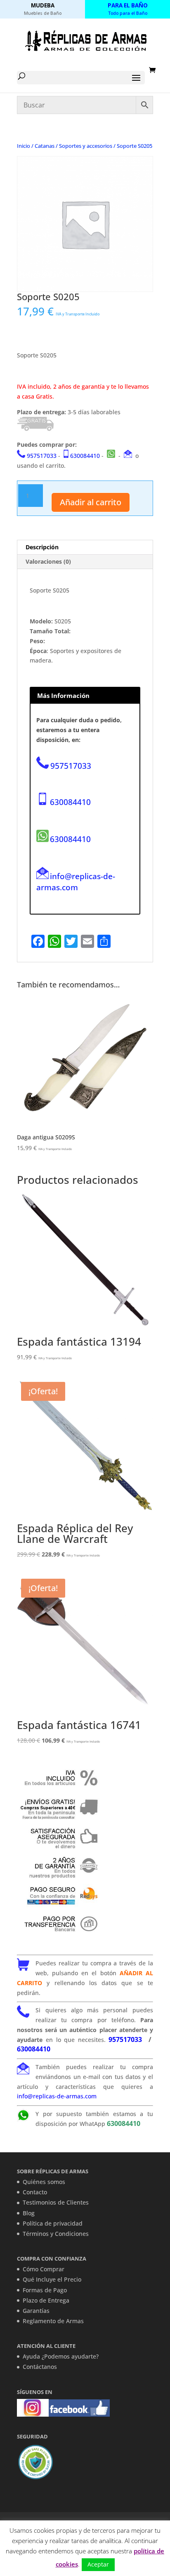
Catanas (45, 146)
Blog (29, 2213)
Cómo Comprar (44, 2269)
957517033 (42, 456)
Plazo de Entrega (46, 2300)
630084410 (85, 456)
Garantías (36, 2311)
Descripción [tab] (42, 547)
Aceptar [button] (98, 2564)
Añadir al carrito (91, 502)
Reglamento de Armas (53, 2321)
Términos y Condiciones (56, 2234)
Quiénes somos (44, 2182)
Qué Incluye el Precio (52, 2279)
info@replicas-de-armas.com (76, 882)
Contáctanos (40, 2367)
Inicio (24, 146)
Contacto (35, 2192)
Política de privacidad (53, 2223)
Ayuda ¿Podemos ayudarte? (61, 2356)
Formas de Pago (45, 2290)
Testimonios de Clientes (56, 2202)
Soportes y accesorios (86, 146)
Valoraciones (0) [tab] (48, 561)
